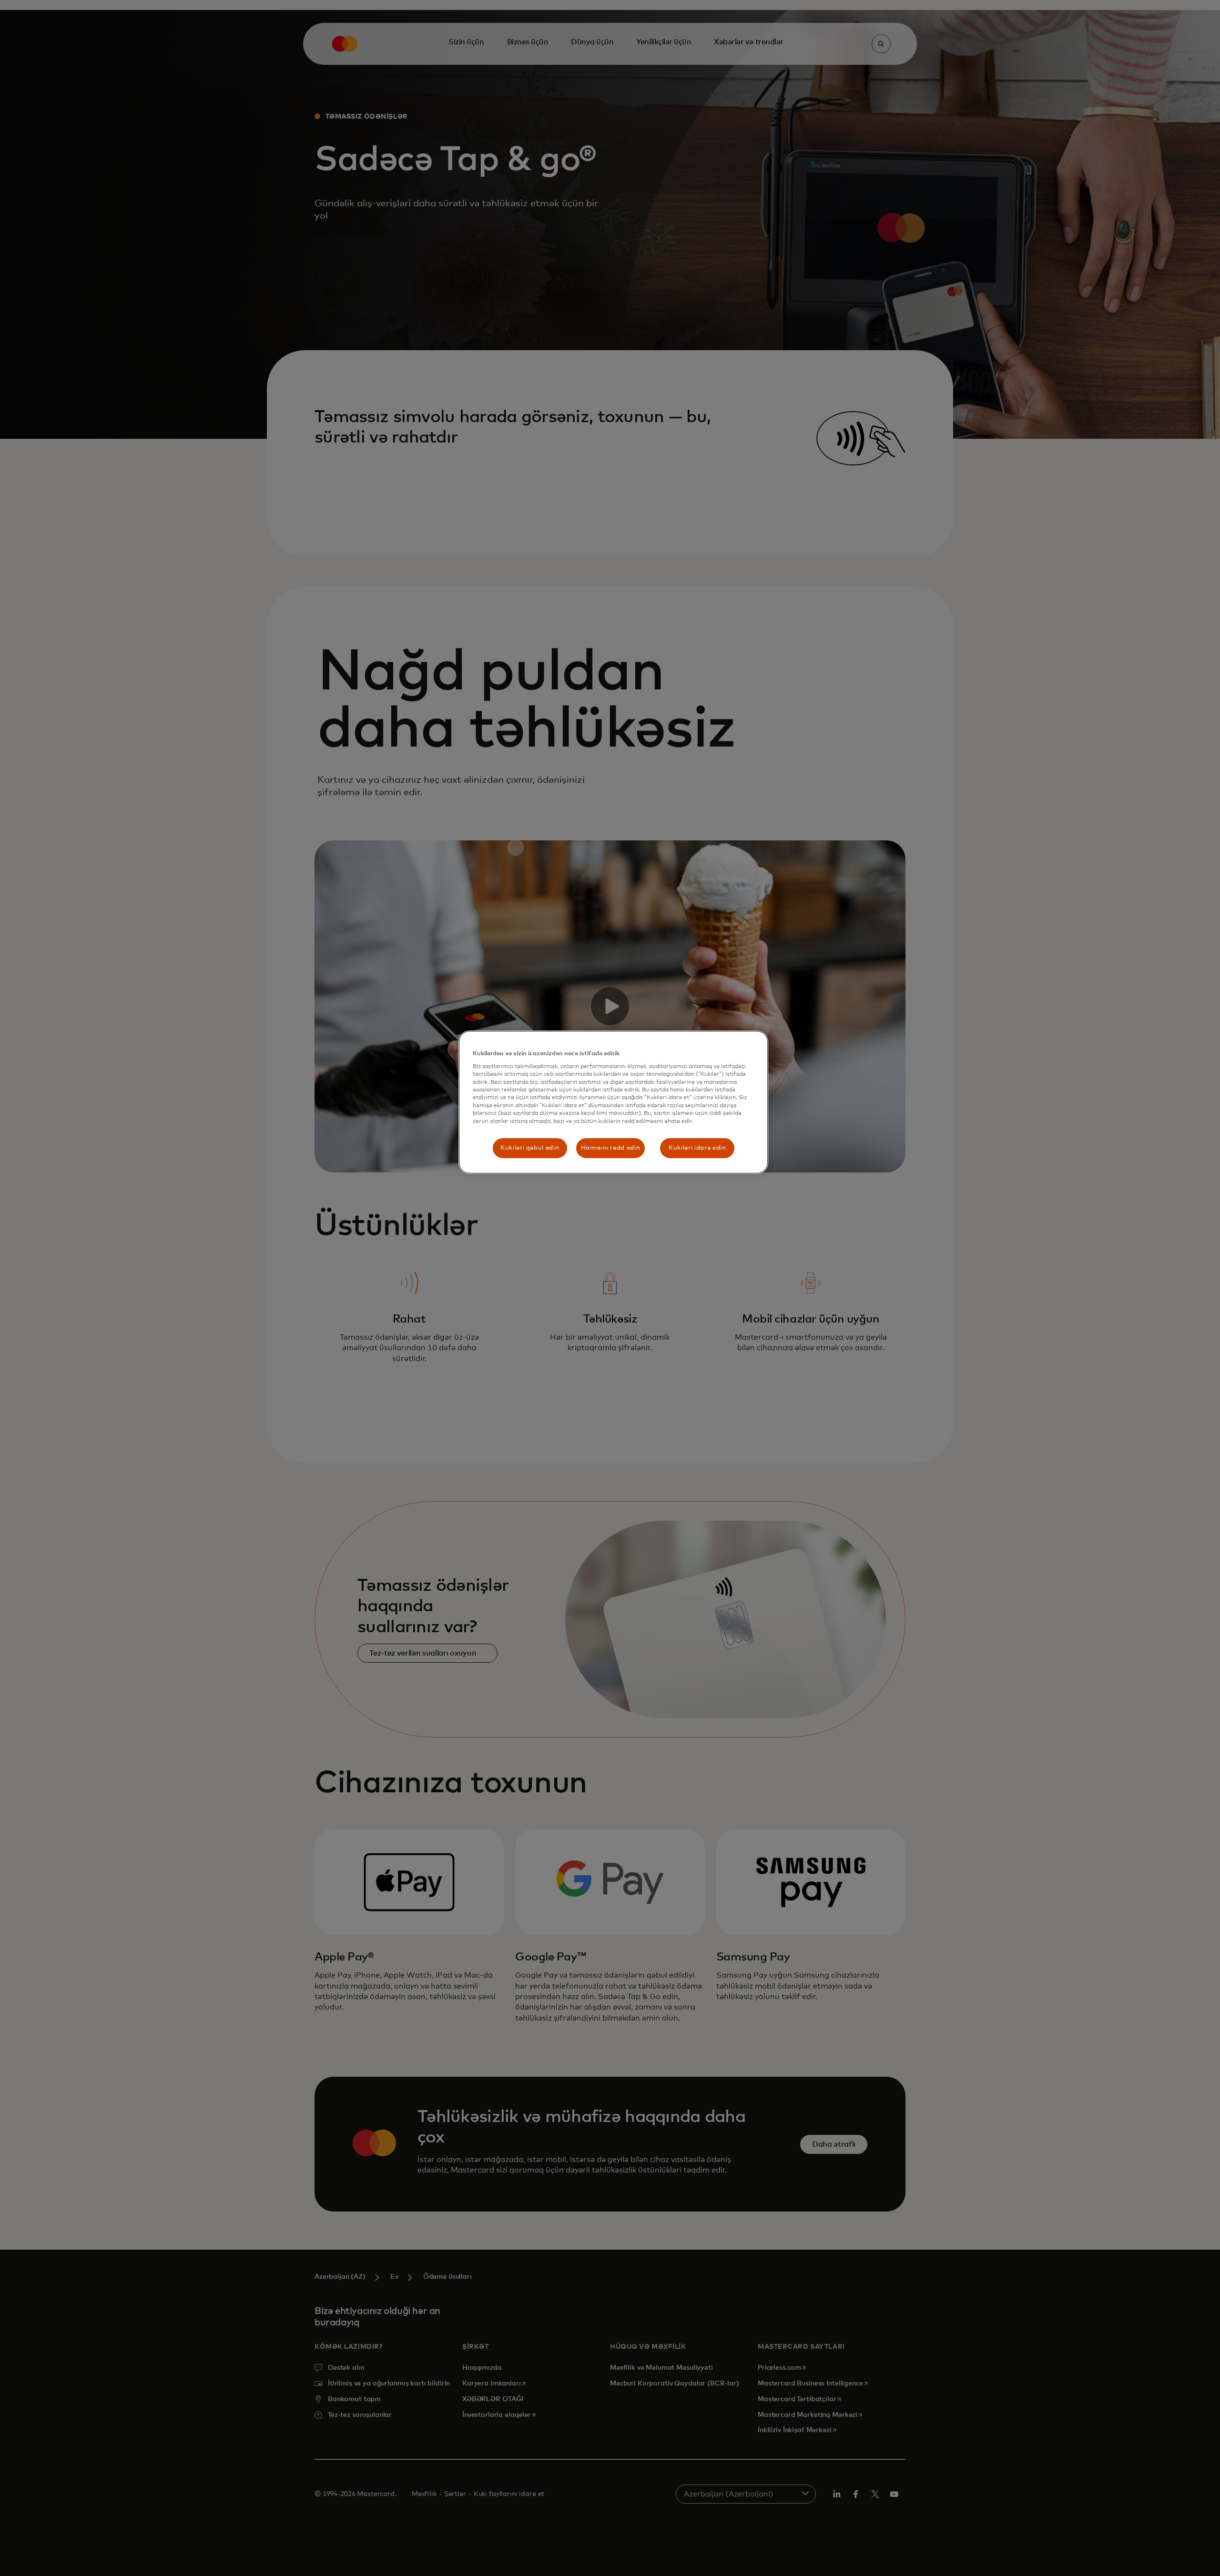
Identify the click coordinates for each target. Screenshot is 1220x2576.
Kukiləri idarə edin (697, 1148)
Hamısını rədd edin (611, 1148)
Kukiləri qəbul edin (530, 1148)
